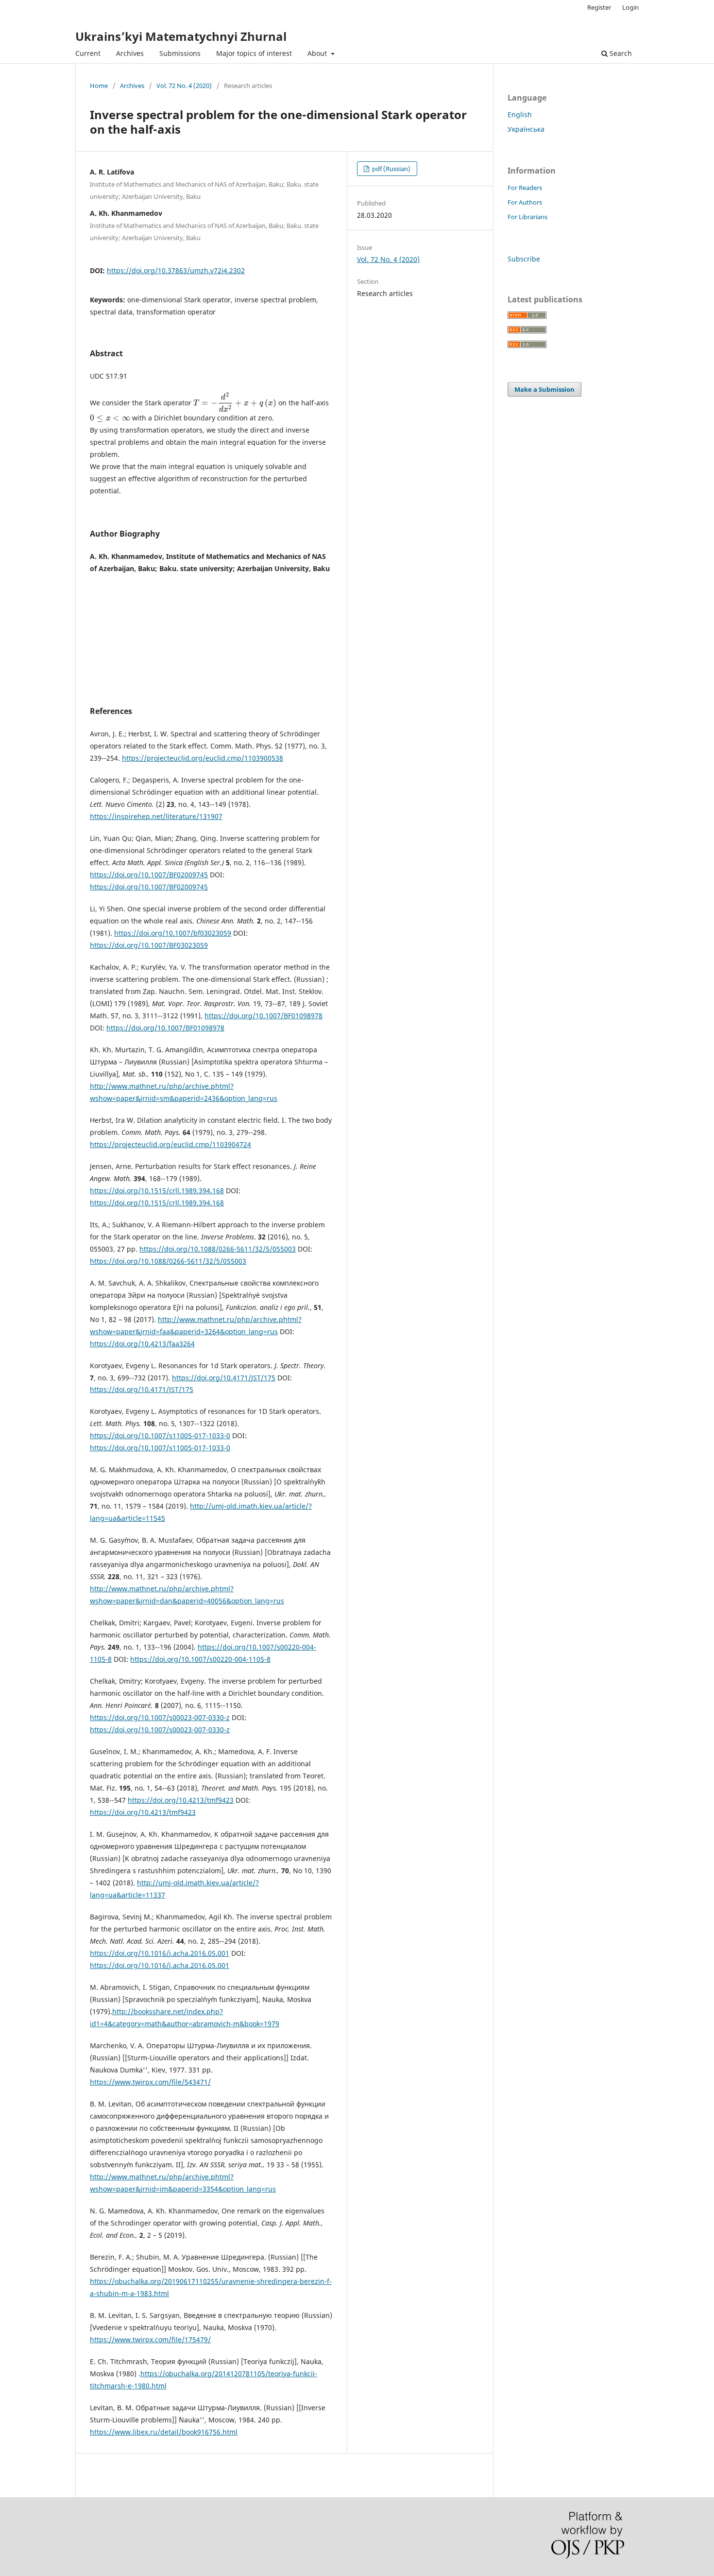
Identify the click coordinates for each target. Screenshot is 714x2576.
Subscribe (524, 259)
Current (88, 53)
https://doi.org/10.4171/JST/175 (224, 1378)
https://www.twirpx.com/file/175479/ (150, 2340)
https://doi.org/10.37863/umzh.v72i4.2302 (176, 270)
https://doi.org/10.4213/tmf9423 (181, 1800)
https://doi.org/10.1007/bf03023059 (173, 933)
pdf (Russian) (391, 169)
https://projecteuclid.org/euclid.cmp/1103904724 (170, 1144)
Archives (130, 53)
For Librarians (527, 217)
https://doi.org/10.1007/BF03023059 (149, 945)
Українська (526, 129)
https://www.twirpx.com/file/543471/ (150, 2082)
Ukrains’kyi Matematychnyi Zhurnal (181, 36)
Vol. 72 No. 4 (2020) (184, 86)
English (520, 114)
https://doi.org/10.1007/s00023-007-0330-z (160, 1717)
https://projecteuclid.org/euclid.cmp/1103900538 (203, 758)
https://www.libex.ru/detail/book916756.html (164, 2432)
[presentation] (235, 403)
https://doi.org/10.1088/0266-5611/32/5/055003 (218, 1249)
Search (620, 53)
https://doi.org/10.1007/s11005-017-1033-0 (160, 1436)
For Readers (525, 188)
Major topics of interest (254, 53)
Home (99, 86)
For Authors (525, 202)
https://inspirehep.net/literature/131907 (156, 816)
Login (630, 7)
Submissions (180, 53)
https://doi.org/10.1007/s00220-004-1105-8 (200, 1659)
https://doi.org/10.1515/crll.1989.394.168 (157, 1191)
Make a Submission (544, 389)
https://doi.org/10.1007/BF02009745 (149, 875)
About (318, 53)
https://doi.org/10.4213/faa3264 (142, 1344)
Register (599, 7)
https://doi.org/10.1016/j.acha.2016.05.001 (160, 1953)
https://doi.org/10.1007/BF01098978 (263, 1016)
